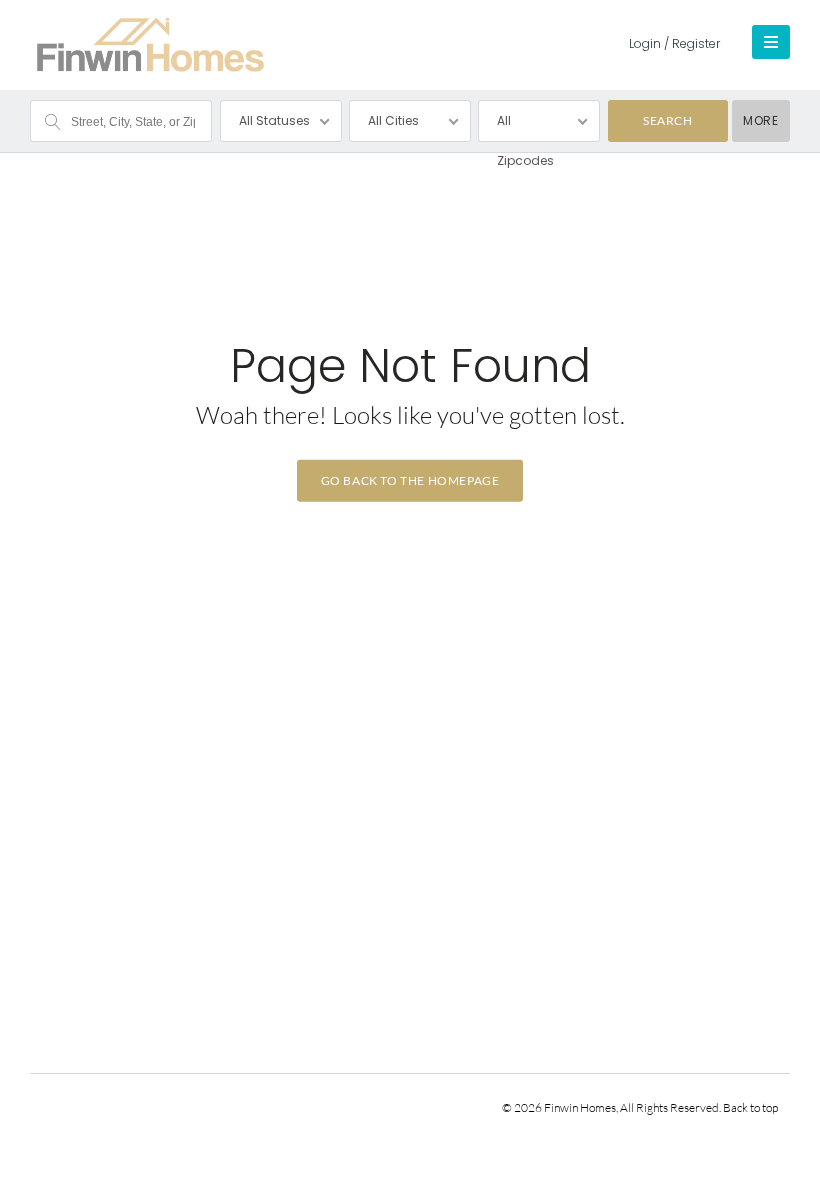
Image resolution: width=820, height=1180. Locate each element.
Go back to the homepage (410, 480)
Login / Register (674, 43)
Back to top (750, 1107)
